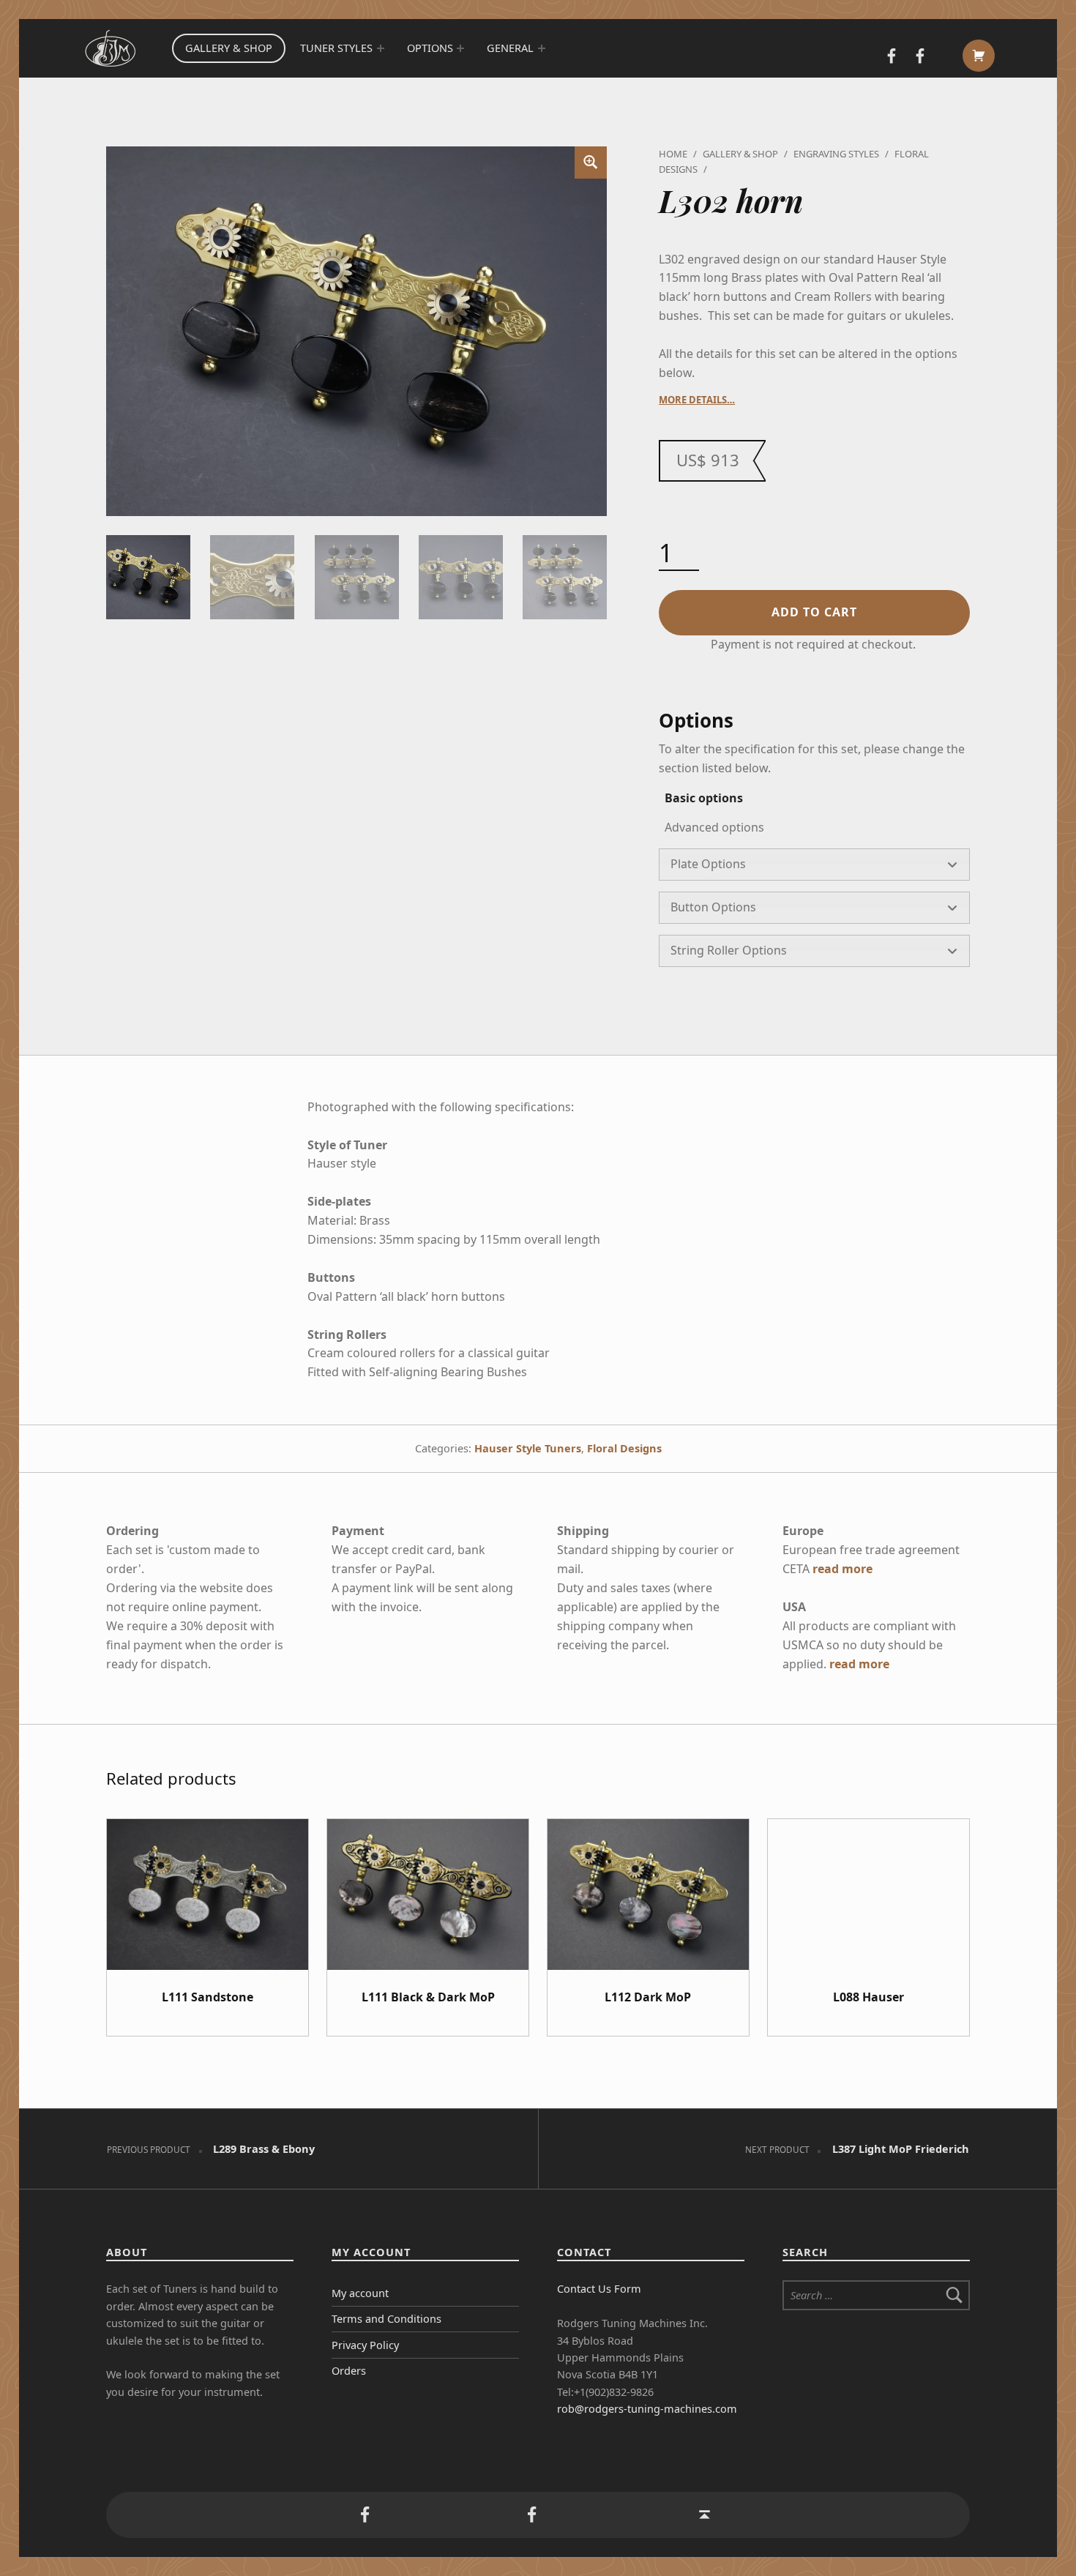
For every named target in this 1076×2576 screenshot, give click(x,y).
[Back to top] (705, 2515)
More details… (697, 400)
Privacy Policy (365, 2345)
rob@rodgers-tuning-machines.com (647, 2409)
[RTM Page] (919, 57)
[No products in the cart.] (979, 56)
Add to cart (814, 612)
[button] (591, 163)
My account (360, 2293)
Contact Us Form (599, 2289)
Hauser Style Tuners (528, 1448)
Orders (349, 2371)
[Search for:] (876, 2295)
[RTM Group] (892, 57)
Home (673, 154)
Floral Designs (624, 1448)
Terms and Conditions (386, 2319)
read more (843, 1569)
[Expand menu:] (380, 48)
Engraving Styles (836, 154)
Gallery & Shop (229, 48)
